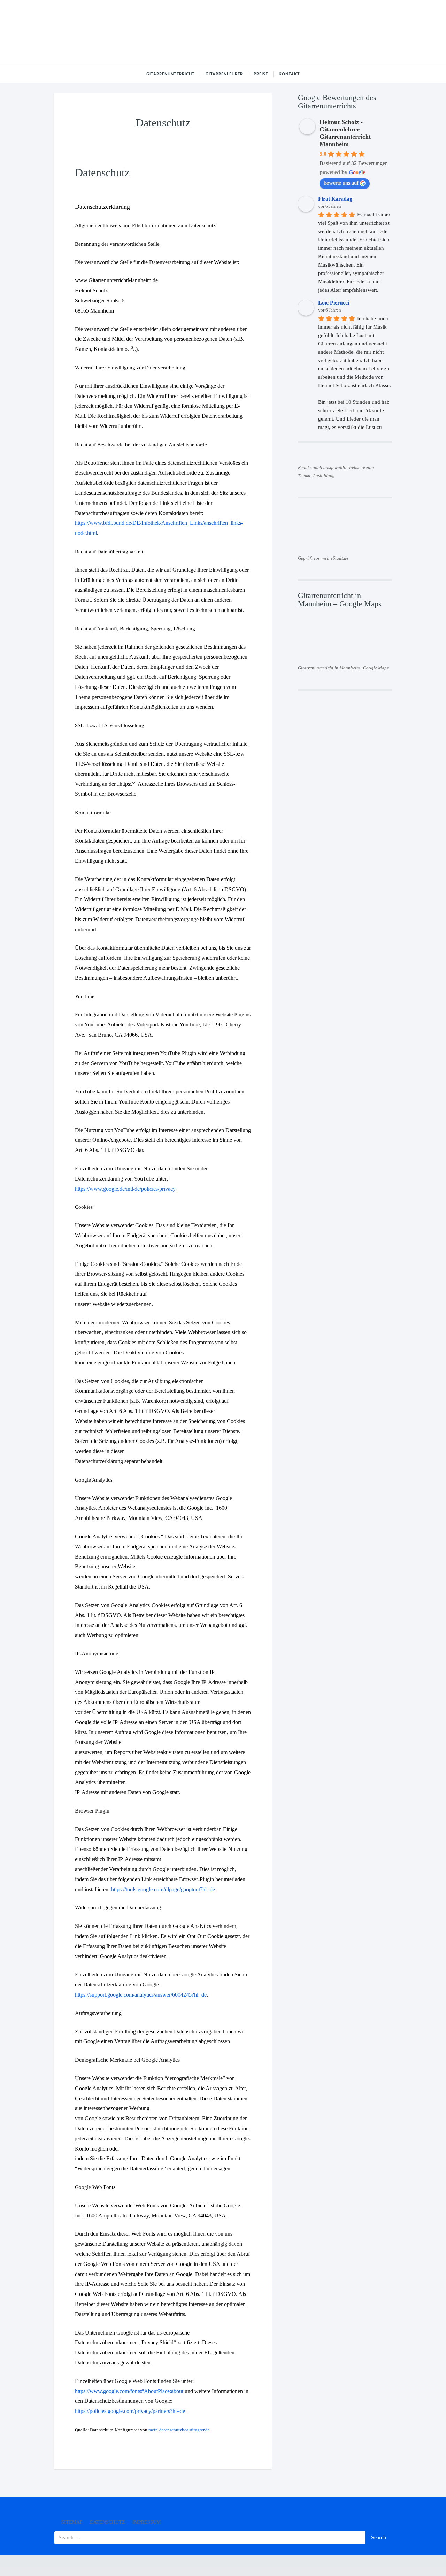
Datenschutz (107, 2522)
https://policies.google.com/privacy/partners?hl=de (130, 2411)
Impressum (147, 2522)
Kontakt (289, 74)
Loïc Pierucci (334, 303)
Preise (261, 74)
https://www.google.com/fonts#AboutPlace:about (129, 2391)
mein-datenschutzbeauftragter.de (179, 2430)
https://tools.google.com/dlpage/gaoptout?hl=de (163, 1889)
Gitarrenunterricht (171, 74)
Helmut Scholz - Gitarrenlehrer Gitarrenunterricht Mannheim (345, 133)
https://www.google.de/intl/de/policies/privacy (125, 1189)
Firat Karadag (335, 199)
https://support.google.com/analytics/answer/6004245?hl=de (141, 1995)
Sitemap (72, 2522)
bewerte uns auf (341, 183)
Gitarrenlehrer (224, 74)
